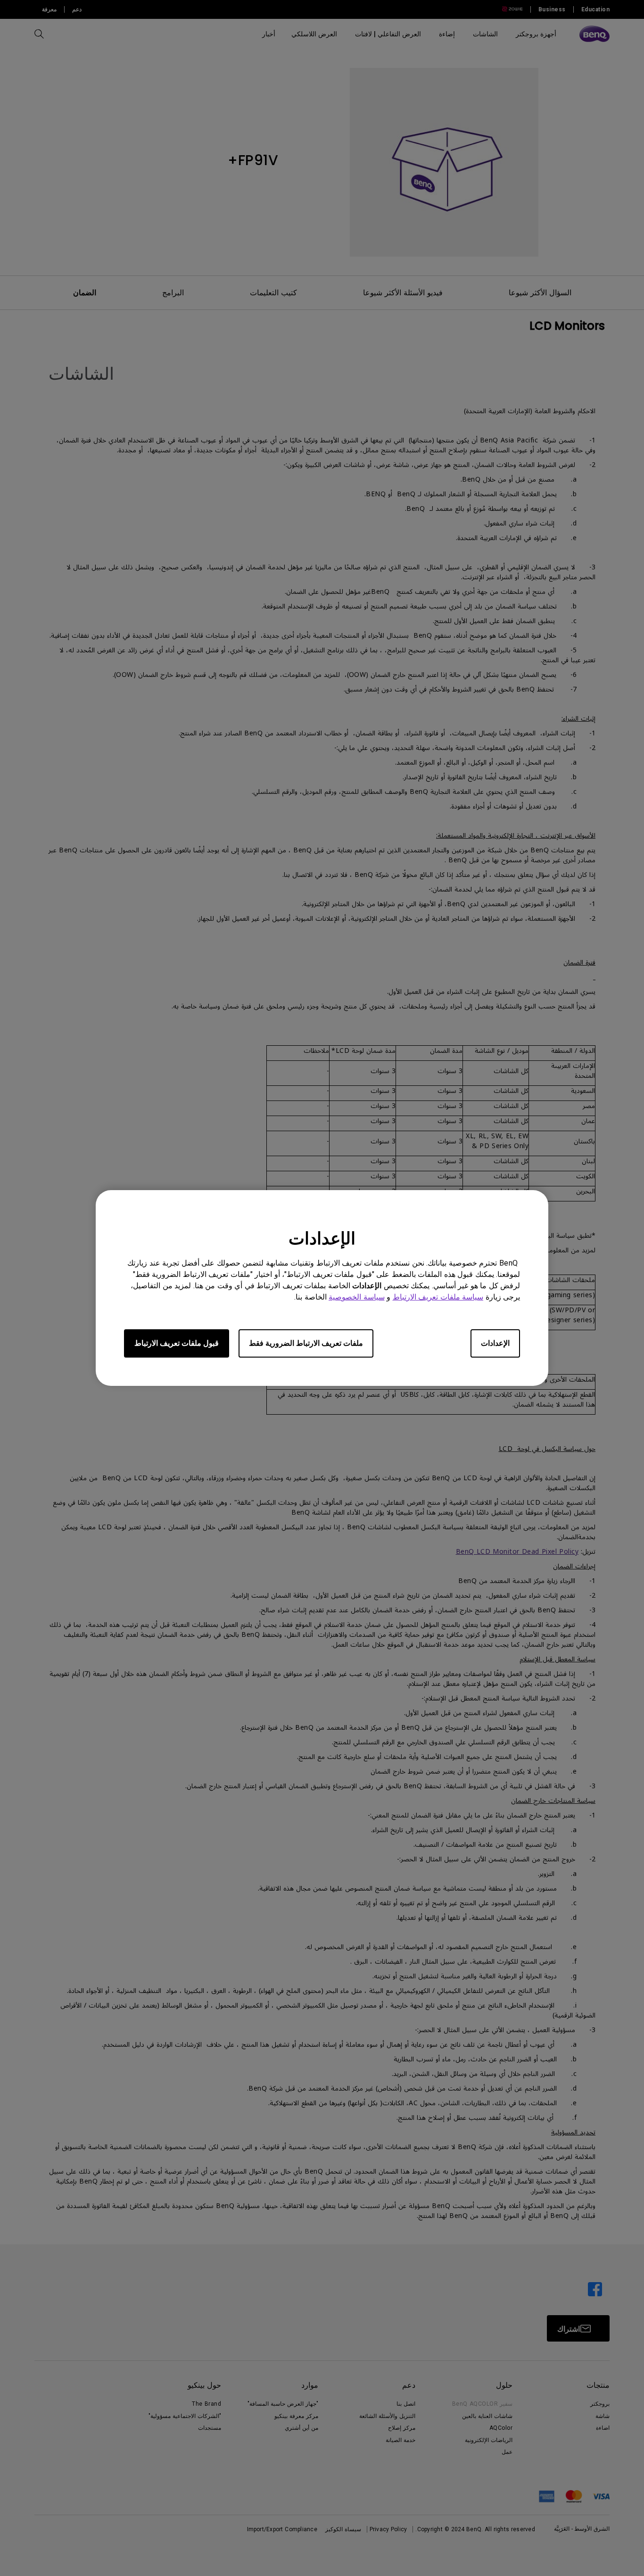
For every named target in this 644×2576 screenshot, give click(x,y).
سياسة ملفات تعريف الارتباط (438, 1297)
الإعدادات (495, 1343)
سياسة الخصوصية (357, 1297)
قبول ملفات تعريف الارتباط (177, 1343)
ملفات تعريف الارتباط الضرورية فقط (306, 1343)
